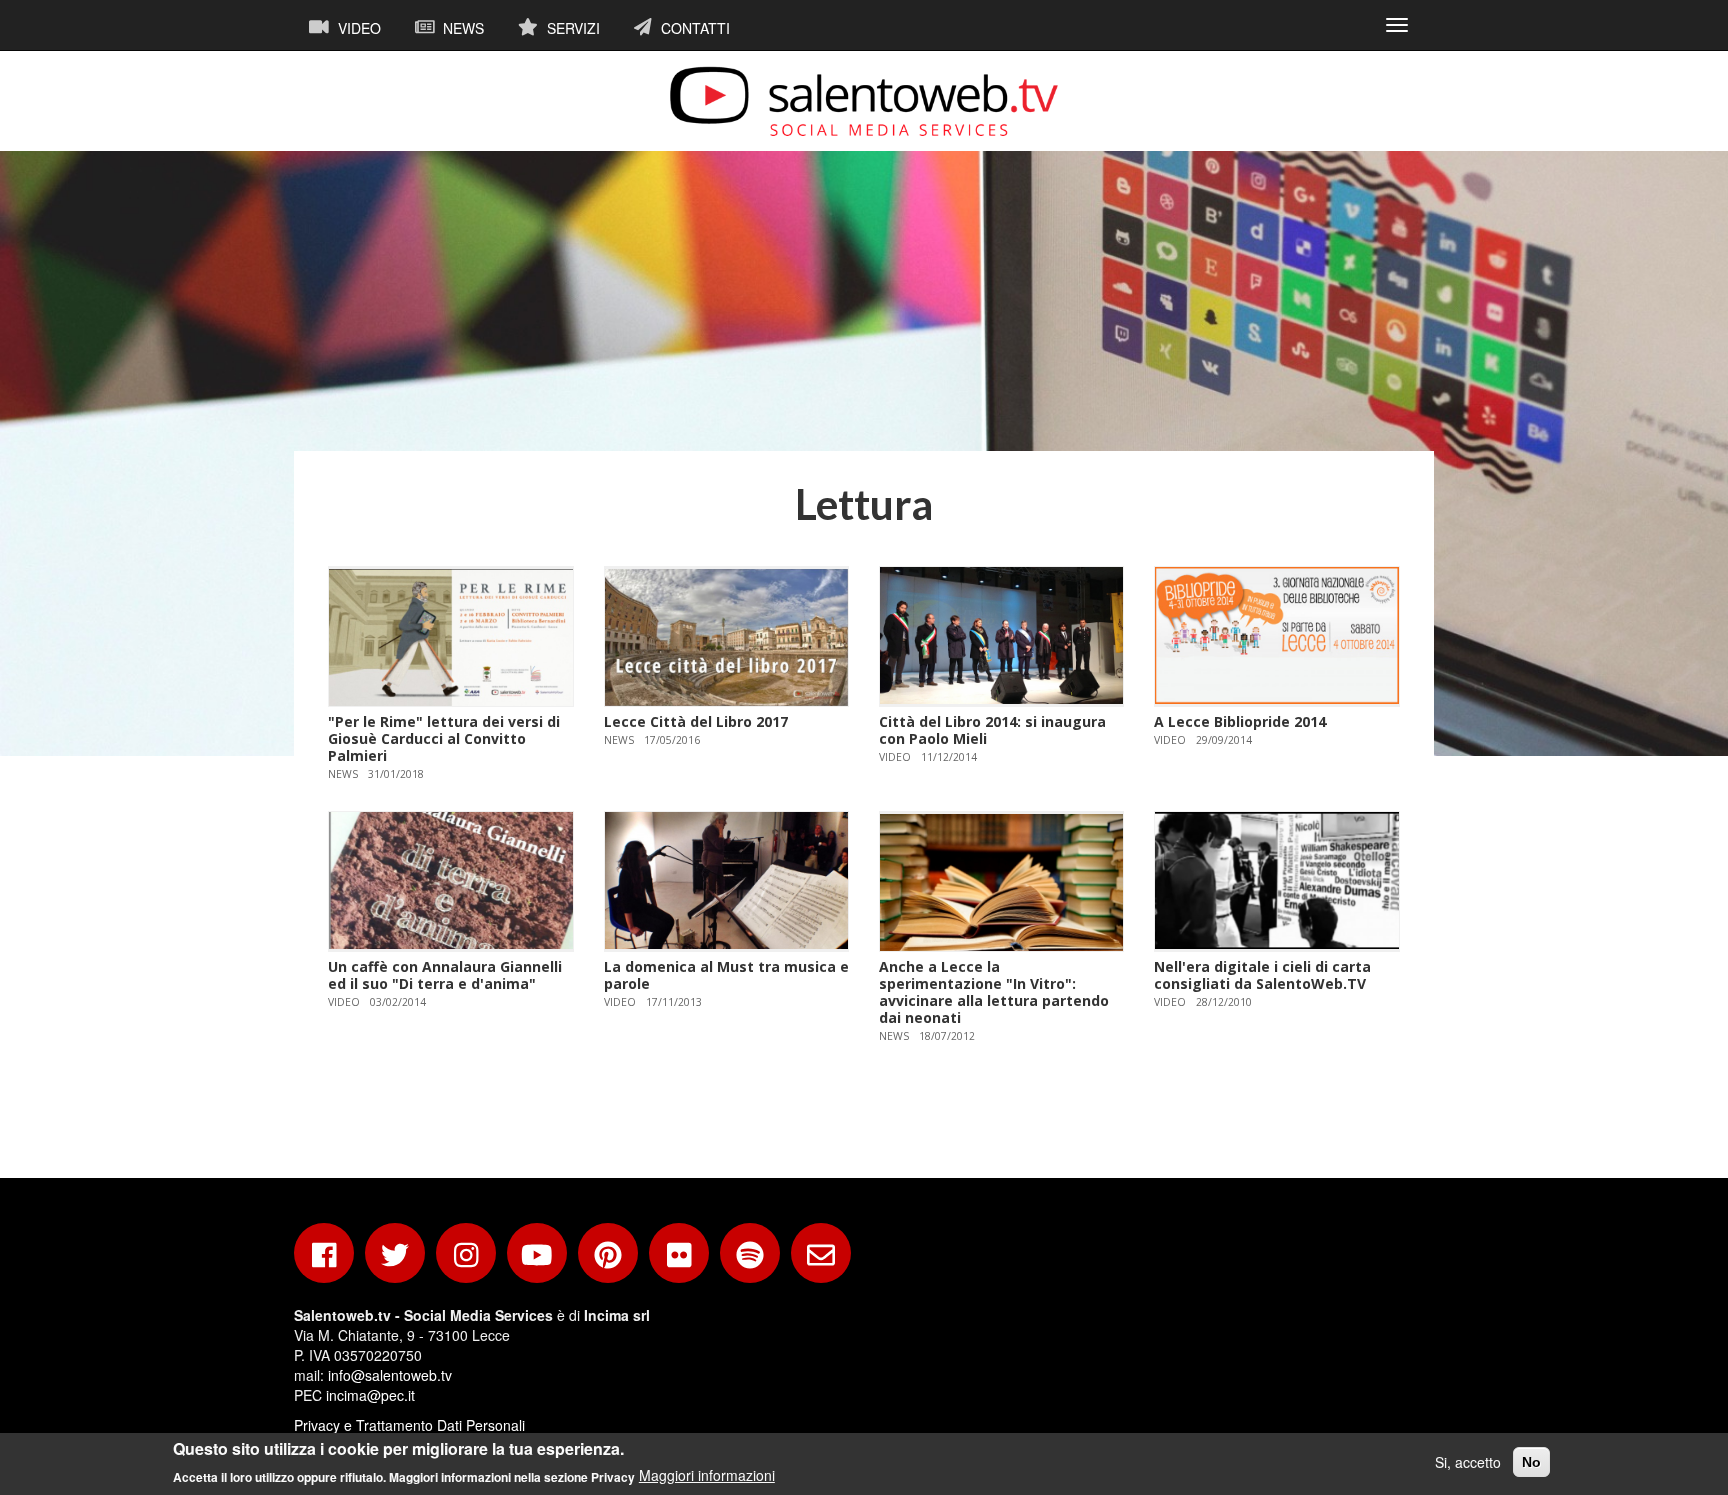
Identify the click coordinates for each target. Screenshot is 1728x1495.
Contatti (693, 28)
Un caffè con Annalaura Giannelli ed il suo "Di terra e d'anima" (445, 975)
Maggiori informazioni (707, 1475)
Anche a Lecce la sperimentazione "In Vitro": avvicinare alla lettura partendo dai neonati (994, 991)
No (1531, 1462)
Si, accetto (1468, 1462)
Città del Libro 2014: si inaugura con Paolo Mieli (992, 730)
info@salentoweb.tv (390, 1375)
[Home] (864, 101)
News (461, 28)
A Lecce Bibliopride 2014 (1240, 721)
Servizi (571, 28)
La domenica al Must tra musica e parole (726, 975)
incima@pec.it (370, 1395)
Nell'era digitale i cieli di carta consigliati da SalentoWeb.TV (1262, 975)
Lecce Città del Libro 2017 (696, 721)
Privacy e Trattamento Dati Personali (409, 1425)
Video (357, 28)
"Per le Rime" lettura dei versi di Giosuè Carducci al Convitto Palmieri (444, 738)
